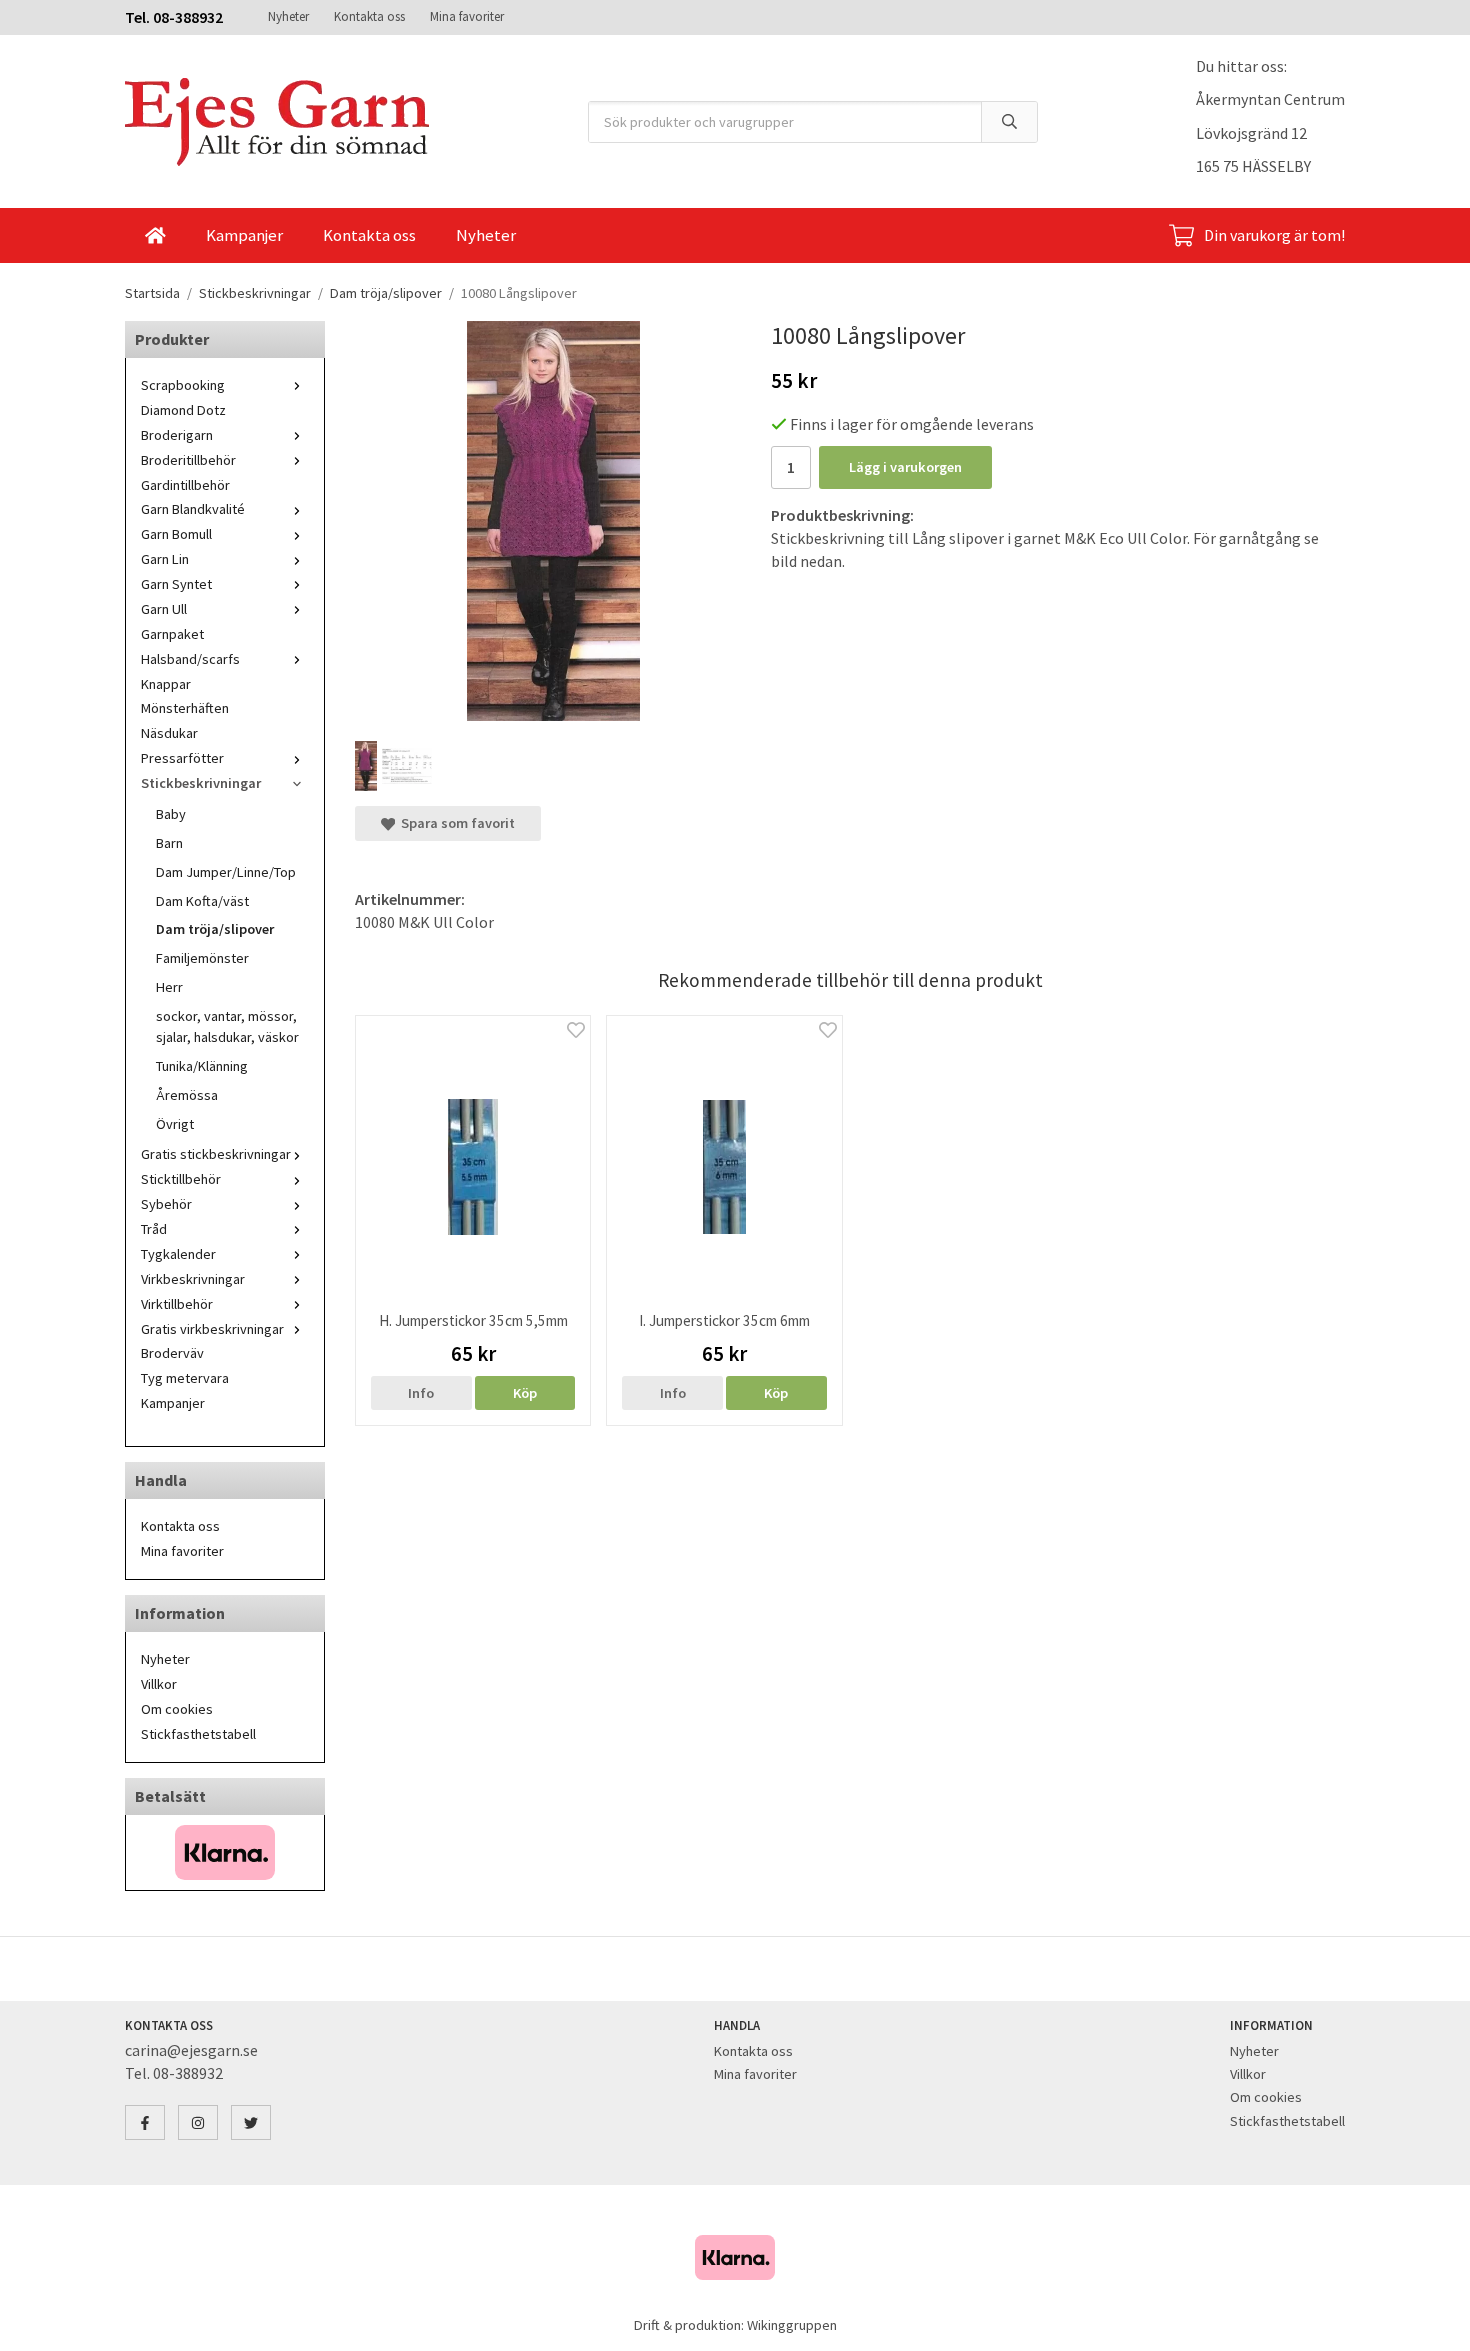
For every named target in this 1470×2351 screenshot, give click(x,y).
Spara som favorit (455, 823)
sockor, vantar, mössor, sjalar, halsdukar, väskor (227, 1026)
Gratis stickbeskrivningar (216, 1154)
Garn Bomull (176, 534)
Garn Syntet (176, 584)
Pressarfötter (182, 758)
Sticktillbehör (181, 1179)
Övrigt (175, 1124)
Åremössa (187, 1095)
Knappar (166, 684)
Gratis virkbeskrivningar (212, 1329)
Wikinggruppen (792, 2325)
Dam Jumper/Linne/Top (226, 872)
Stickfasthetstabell (198, 1734)
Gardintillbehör (185, 485)
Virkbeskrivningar (193, 1279)
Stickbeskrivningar (201, 783)
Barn (169, 843)
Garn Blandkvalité (193, 509)
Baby (171, 814)
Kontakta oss (369, 16)
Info (421, 1393)
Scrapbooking (183, 385)
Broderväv (172, 1353)
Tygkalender (178, 1254)
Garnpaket (172, 634)
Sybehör (166, 1204)
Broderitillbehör (188, 460)
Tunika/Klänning (202, 1066)
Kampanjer (244, 235)
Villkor (159, 1684)
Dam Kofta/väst (202, 901)
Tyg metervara (185, 1378)
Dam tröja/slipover (215, 929)
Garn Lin (165, 559)
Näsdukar (169, 733)
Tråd (154, 1229)
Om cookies (177, 1709)
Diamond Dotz (183, 410)
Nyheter (288, 16)
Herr (169, 987)
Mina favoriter (467, 16)
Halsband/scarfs (190, 659)
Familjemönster (202, 958)
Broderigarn (177, 435)
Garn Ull (164, 609)
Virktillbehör (177, 1304)
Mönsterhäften (185, 708)
